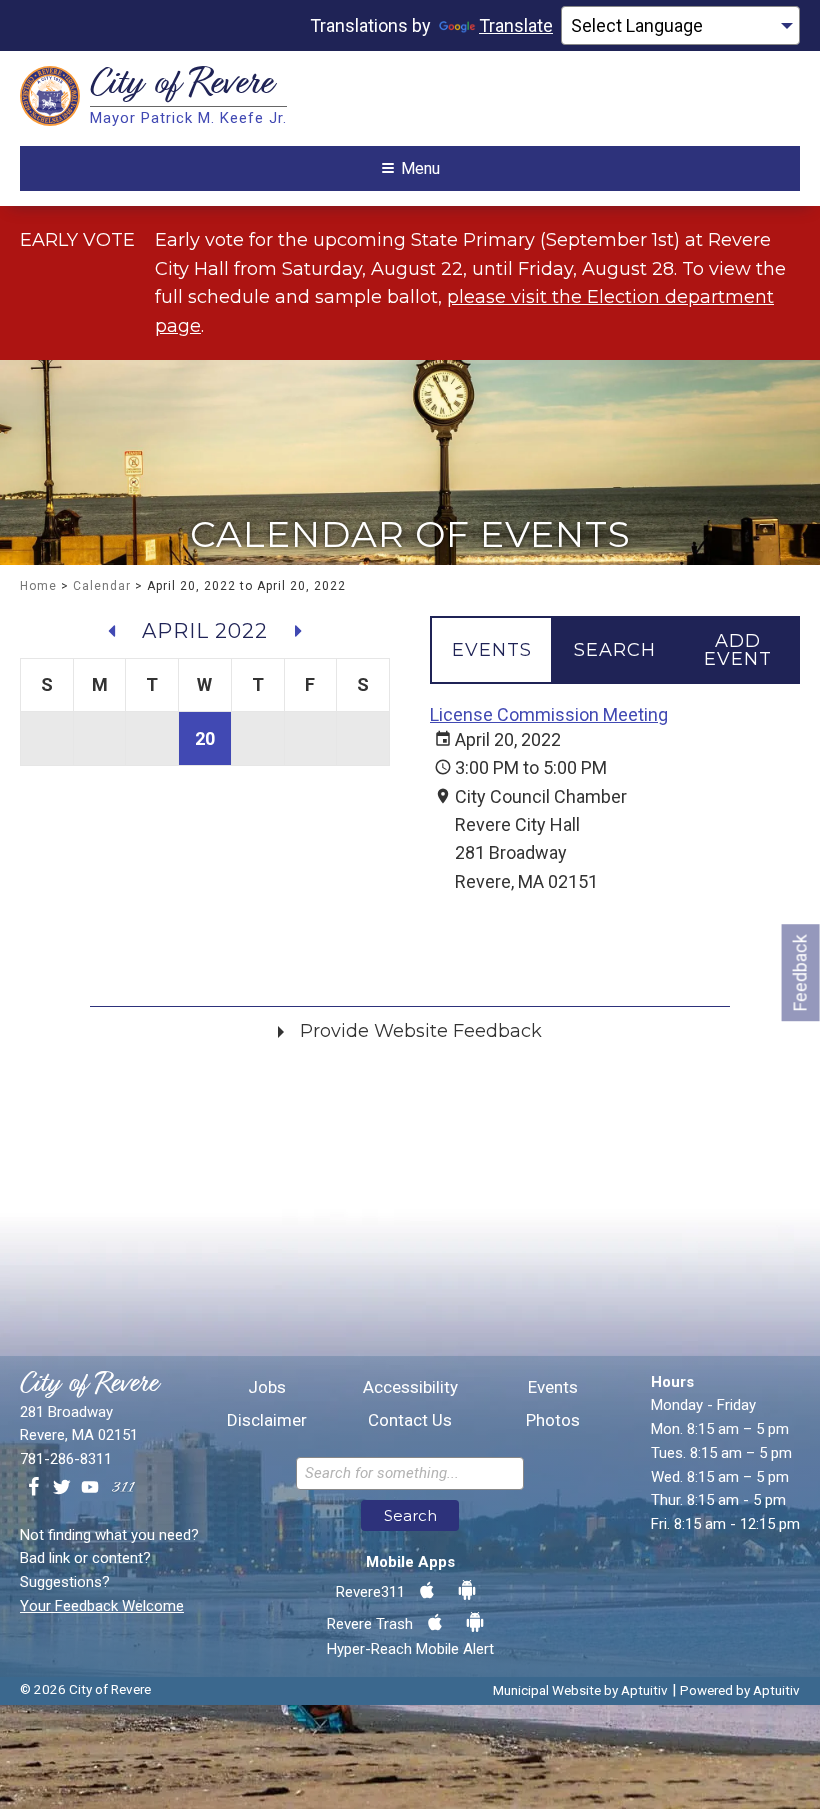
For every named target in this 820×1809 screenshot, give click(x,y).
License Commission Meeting (549, 714)
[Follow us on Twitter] (62, 1488)
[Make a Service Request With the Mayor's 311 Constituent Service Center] (123, 1488)
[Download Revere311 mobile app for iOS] (427, 1591)
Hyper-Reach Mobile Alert (410, 1649)
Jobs (267, 1387)
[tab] (491, 650)
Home (38, 586)
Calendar (102, 586)
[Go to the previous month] (112, 631)
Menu (420, 168)
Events (553, 1387)
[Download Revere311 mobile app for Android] (467, 1591)
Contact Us (410, 1420)
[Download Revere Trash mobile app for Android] (475, 1623)
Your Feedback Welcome (102, 1606)
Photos (553, 1420)
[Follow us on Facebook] (34, 1488)
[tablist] (615, 650)
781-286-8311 (66, 1459)
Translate (516, 25)
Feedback (800, 972)
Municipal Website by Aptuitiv (580, 1690)
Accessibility (409, 1387)
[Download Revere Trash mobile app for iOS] (435, 1623)
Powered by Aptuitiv (740, 1690)
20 (205, 738)
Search (410, 1515)
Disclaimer (267, 1420)
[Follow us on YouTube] (90, 1488)
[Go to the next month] (298, 631)
